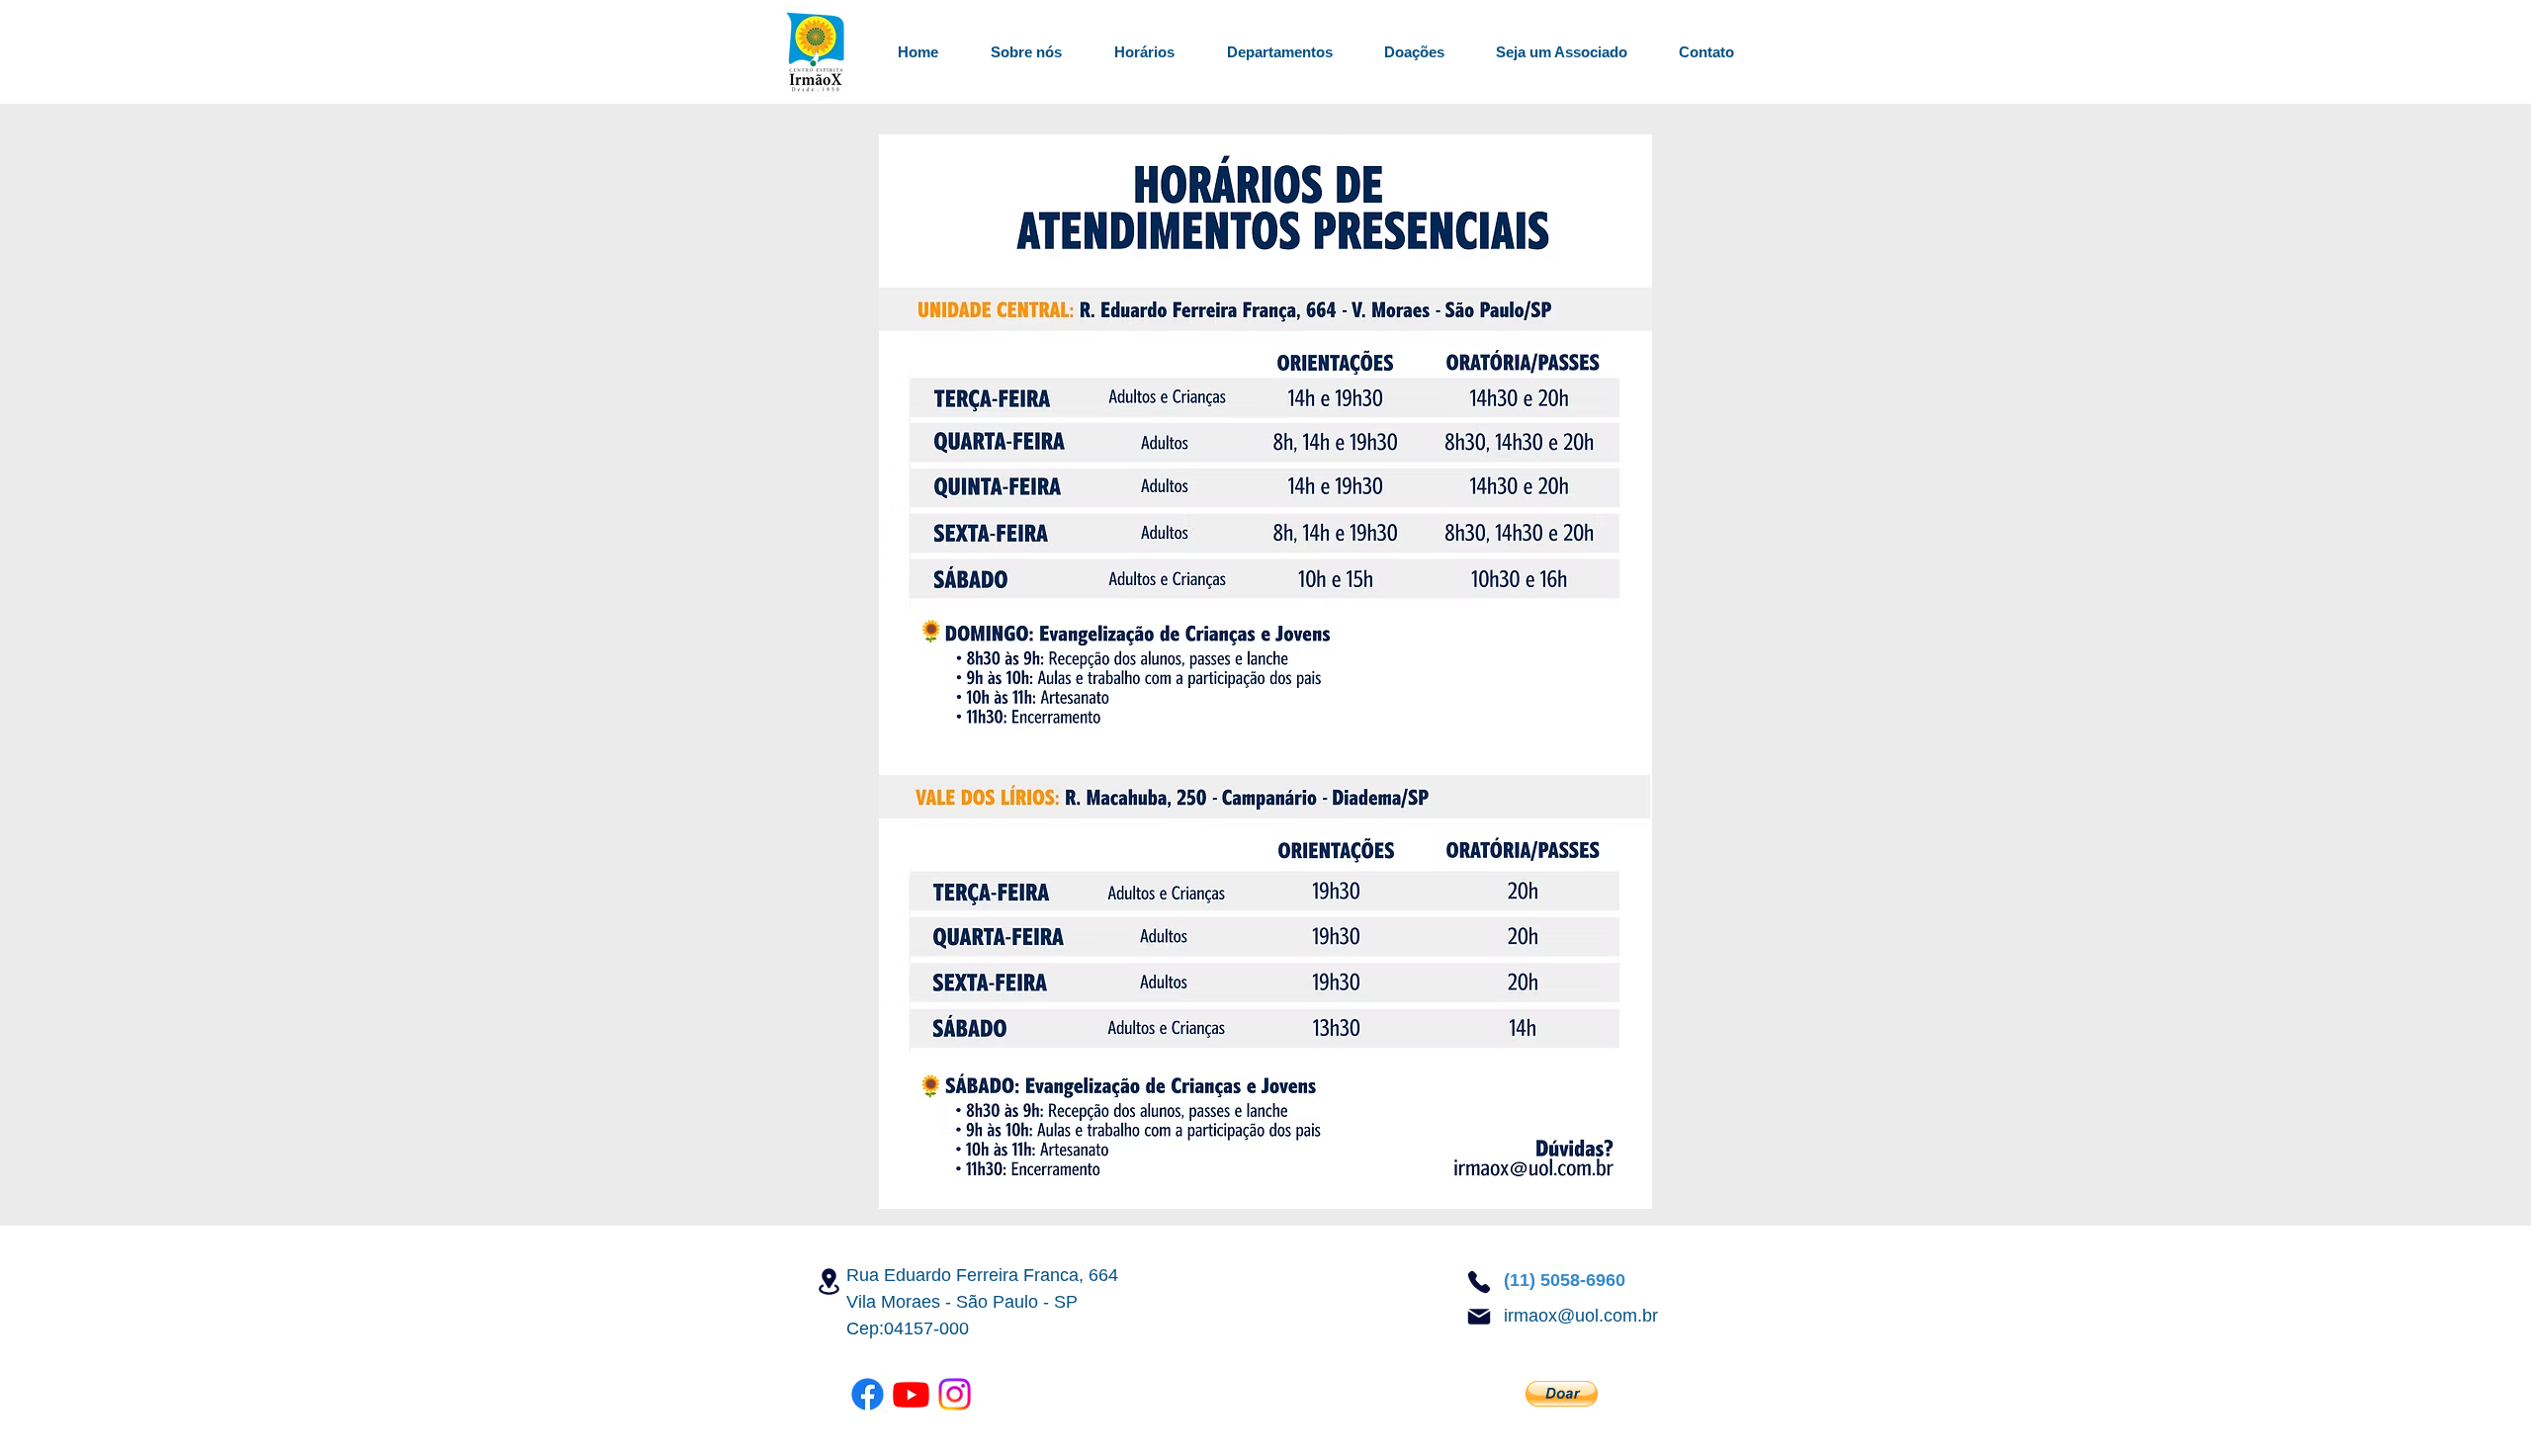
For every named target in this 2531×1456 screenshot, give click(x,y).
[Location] (829, 1282)
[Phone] (1479, 1282)
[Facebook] (868, 1394)
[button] (1268, 52)
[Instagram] (955, 1394)
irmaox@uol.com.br (1581, 1316)
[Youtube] (911, 1394)
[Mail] (1479, 1317)
